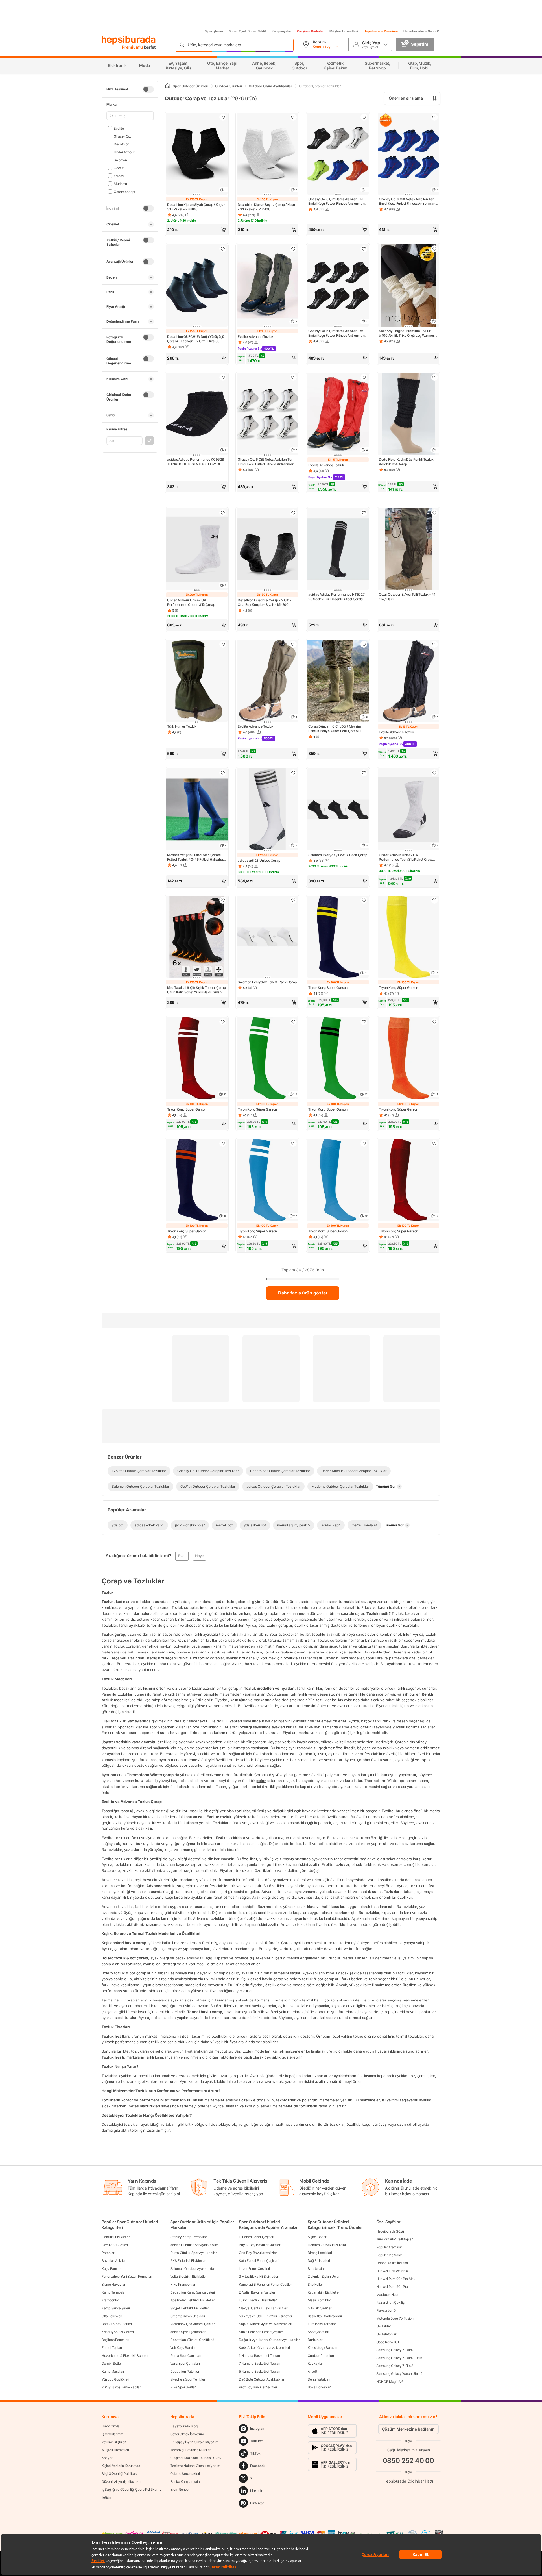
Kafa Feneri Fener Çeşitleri (259, 2261)
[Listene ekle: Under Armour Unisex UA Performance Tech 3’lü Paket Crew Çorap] (434, 773)
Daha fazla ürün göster (303, 1293)
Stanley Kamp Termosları (189, 2237)
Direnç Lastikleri (320, 2253)
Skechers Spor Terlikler (188, 2379)
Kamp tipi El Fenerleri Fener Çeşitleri (266, 2284)
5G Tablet (383, 2326)
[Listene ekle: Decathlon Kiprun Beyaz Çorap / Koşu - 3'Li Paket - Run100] (293, 117)
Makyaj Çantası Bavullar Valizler (263, 2308)
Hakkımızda (111, 2426)
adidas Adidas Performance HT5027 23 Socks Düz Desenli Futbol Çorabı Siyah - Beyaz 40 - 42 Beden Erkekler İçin (337, 597)
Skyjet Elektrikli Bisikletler (189, 2308)
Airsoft (312, 2371)
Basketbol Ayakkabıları (325, 2316)
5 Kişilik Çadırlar (320, 2308)
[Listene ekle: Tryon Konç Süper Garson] (364, 900)
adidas (119, 176)
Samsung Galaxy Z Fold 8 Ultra (399, 2358)
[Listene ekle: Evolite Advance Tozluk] (293, 249)
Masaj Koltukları (320, 2300)
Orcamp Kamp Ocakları (188, 2316)
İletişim (107, 2497)
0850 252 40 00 (408, 2461)
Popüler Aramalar (389, 2247)
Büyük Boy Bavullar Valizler (259, 2245)
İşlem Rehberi (180, 2489)
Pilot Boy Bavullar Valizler (258, 2387)
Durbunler (315, 2340)
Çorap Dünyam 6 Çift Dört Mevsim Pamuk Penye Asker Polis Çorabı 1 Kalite (335, 729)
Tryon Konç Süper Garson (328, 988)
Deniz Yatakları (319, 2379)
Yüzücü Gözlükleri (115, 2379)
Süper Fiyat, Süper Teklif (247, 31)
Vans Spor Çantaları (185, 2363)
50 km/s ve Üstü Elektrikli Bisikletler (265, 2316)
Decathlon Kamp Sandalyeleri (193, 2292)
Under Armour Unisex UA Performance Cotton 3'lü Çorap (191, 602)
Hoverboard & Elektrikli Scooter (125, 2356)
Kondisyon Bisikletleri (118, 2332)
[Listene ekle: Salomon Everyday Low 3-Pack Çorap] (364, 773)
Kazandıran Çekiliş (390, 2302)
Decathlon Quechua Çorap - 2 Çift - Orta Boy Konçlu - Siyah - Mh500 (265, 602)
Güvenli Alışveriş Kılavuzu (121, 2482)
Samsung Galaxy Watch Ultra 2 (399, 2374)
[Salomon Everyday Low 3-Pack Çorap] (267, 937)
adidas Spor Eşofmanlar (188, 2332)
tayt (209, 1640)
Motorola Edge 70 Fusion (395, 2318)
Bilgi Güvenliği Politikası (119, 2474)
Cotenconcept (124, 191)
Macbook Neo (387, 2295)
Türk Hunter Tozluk (182, 726)
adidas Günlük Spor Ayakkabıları (194, 2245)
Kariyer (107, 2458)
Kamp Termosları (114, 2292)
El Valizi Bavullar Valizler (257, 2292)
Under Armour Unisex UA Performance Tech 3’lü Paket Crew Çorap (406, 857)
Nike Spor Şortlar (183, 2387)
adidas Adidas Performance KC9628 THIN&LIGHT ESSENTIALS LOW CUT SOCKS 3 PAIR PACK (195, 462)
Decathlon (122, 144)
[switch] (148, 89)
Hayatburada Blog (184, 2426)
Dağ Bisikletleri (319, 2261)
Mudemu (120, 183)
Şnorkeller (315, 2284)
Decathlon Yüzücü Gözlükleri (192, 2340)
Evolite (119, 128)
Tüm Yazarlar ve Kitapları (395, 2239)
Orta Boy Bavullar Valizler (258, 2253)
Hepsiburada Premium (381, 31)
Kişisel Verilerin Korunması (121, 2466)
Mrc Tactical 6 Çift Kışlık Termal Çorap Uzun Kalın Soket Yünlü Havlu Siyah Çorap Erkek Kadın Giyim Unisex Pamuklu (196, 990)
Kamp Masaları (113, 2371)
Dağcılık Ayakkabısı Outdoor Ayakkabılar (269, 2340)
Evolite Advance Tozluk (255, 337)
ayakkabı (137, 1625)
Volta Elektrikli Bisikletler (188, 2276)
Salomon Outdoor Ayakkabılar (193, 2269)
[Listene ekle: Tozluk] (223, 644)
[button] (197, 230)
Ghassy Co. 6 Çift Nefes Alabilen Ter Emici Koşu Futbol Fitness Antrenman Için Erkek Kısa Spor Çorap (336, 201)
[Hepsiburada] (129, 40)
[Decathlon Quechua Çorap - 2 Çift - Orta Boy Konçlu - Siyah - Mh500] (267, 550)
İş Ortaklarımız (112, 2434)
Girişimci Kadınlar (310, 31)
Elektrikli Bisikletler (116, 2237)
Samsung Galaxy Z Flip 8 (395, 2366)
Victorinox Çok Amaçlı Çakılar (192, 2324)
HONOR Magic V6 (390, 2382)
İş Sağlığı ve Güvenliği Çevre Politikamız (132, 2489)
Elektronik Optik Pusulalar (327, 2245)
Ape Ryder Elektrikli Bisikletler (192, 2300)
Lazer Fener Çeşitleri (254, 2269)
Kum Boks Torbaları (322, 2324)
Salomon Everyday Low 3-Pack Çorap (338, 855)
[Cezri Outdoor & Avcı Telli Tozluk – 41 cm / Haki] (408, 550)
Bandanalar (316, 2269)
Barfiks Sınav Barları (117, 2324)
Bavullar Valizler (114, 2261)
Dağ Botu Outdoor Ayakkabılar (262, 2379)
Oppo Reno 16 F (388, 2342)
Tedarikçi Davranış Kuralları (191, 2450)
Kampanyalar (281, 31)
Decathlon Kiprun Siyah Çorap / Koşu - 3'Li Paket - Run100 (196, 207)
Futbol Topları (112, 2348)
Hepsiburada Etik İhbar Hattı (408, 2481)
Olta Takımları (112, 2316)
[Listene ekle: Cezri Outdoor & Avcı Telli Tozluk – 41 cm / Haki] (434, 513)
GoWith (119, 168)
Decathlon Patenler (185, 2371)
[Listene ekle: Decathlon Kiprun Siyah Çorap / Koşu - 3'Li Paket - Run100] (223, 117)
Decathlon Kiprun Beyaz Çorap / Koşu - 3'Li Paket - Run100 (266, 207)
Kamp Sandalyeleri (116, 2308)
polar (261, 1781)
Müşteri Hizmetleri (344, 31)
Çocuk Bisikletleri (115, 2245)
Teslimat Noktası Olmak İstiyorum (195, 2466)
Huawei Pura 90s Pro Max (396, 2279)
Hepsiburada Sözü (390, 2231)
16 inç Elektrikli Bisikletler (258, 2300)
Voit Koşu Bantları (183, 2348)
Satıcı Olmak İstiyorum (187, 2434)
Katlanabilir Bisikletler (324, 2292)
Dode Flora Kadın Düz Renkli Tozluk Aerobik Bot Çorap (406, 462)
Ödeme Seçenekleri (185, 2474)
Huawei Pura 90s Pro (392, 2287)
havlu (267, 1979)
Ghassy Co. (122, 136)
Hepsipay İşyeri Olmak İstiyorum (194, 2442)
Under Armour (124, 152)
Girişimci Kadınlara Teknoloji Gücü (196, 2458)
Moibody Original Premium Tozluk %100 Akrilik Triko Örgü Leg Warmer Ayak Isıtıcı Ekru (407, 333)
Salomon (120, 160)
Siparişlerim (214, 31)
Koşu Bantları (112, 2269)
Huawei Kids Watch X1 (393, 2271)
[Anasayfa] (168, 86)
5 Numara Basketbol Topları (259, 2371)
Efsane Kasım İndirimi (392, 2263)
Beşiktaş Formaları (115, 2340)
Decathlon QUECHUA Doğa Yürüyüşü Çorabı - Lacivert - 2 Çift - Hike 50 (196, 339)
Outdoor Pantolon (321, 2356)
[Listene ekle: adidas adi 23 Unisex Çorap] (293, 773)
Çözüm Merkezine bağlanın (408, 2429)
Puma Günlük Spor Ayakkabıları (194, 2253)
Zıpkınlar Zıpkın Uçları (324, 2276)
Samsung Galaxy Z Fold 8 (395, 2350)
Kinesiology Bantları (323, 2348)
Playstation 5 (386, 2310)
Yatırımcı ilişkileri (114, 2442)
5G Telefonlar (386, 2334)
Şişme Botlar (317, 2237)
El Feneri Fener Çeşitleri (256, 2237)
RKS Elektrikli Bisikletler (188, 2261)
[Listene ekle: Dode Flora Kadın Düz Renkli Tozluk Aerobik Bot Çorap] (434, 377)
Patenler (108, 2253)
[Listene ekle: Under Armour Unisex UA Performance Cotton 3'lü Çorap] (223, 513)
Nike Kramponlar (183, 2284)
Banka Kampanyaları (186, 2482)
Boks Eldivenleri (320, 2387)
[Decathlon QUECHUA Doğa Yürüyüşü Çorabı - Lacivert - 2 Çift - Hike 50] (197, 286)
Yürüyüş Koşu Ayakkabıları (122, 2387)
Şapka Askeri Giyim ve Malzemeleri (265, 2324)
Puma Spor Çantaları (186, 2356)
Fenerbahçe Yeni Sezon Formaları (127, 2276)
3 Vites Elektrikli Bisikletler (258, 2276)
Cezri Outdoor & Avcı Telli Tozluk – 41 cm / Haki (407, 597)
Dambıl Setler (112, 2363)
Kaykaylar (315, 2363)
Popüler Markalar (389, 2255)
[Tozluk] (197, 681)
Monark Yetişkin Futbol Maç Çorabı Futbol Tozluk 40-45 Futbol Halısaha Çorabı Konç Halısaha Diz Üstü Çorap (196, 857)
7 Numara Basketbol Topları (259, 2363)
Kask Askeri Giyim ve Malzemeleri (264, 2348)
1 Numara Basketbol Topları (259, 2356)
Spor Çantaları (318, 2332)
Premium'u (133, 47)
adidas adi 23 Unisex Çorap (259, 861)
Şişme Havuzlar (113, 2284)
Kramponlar (110, 2300)
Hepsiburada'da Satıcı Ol (422, 31)
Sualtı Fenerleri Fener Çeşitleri (261, 2332)
